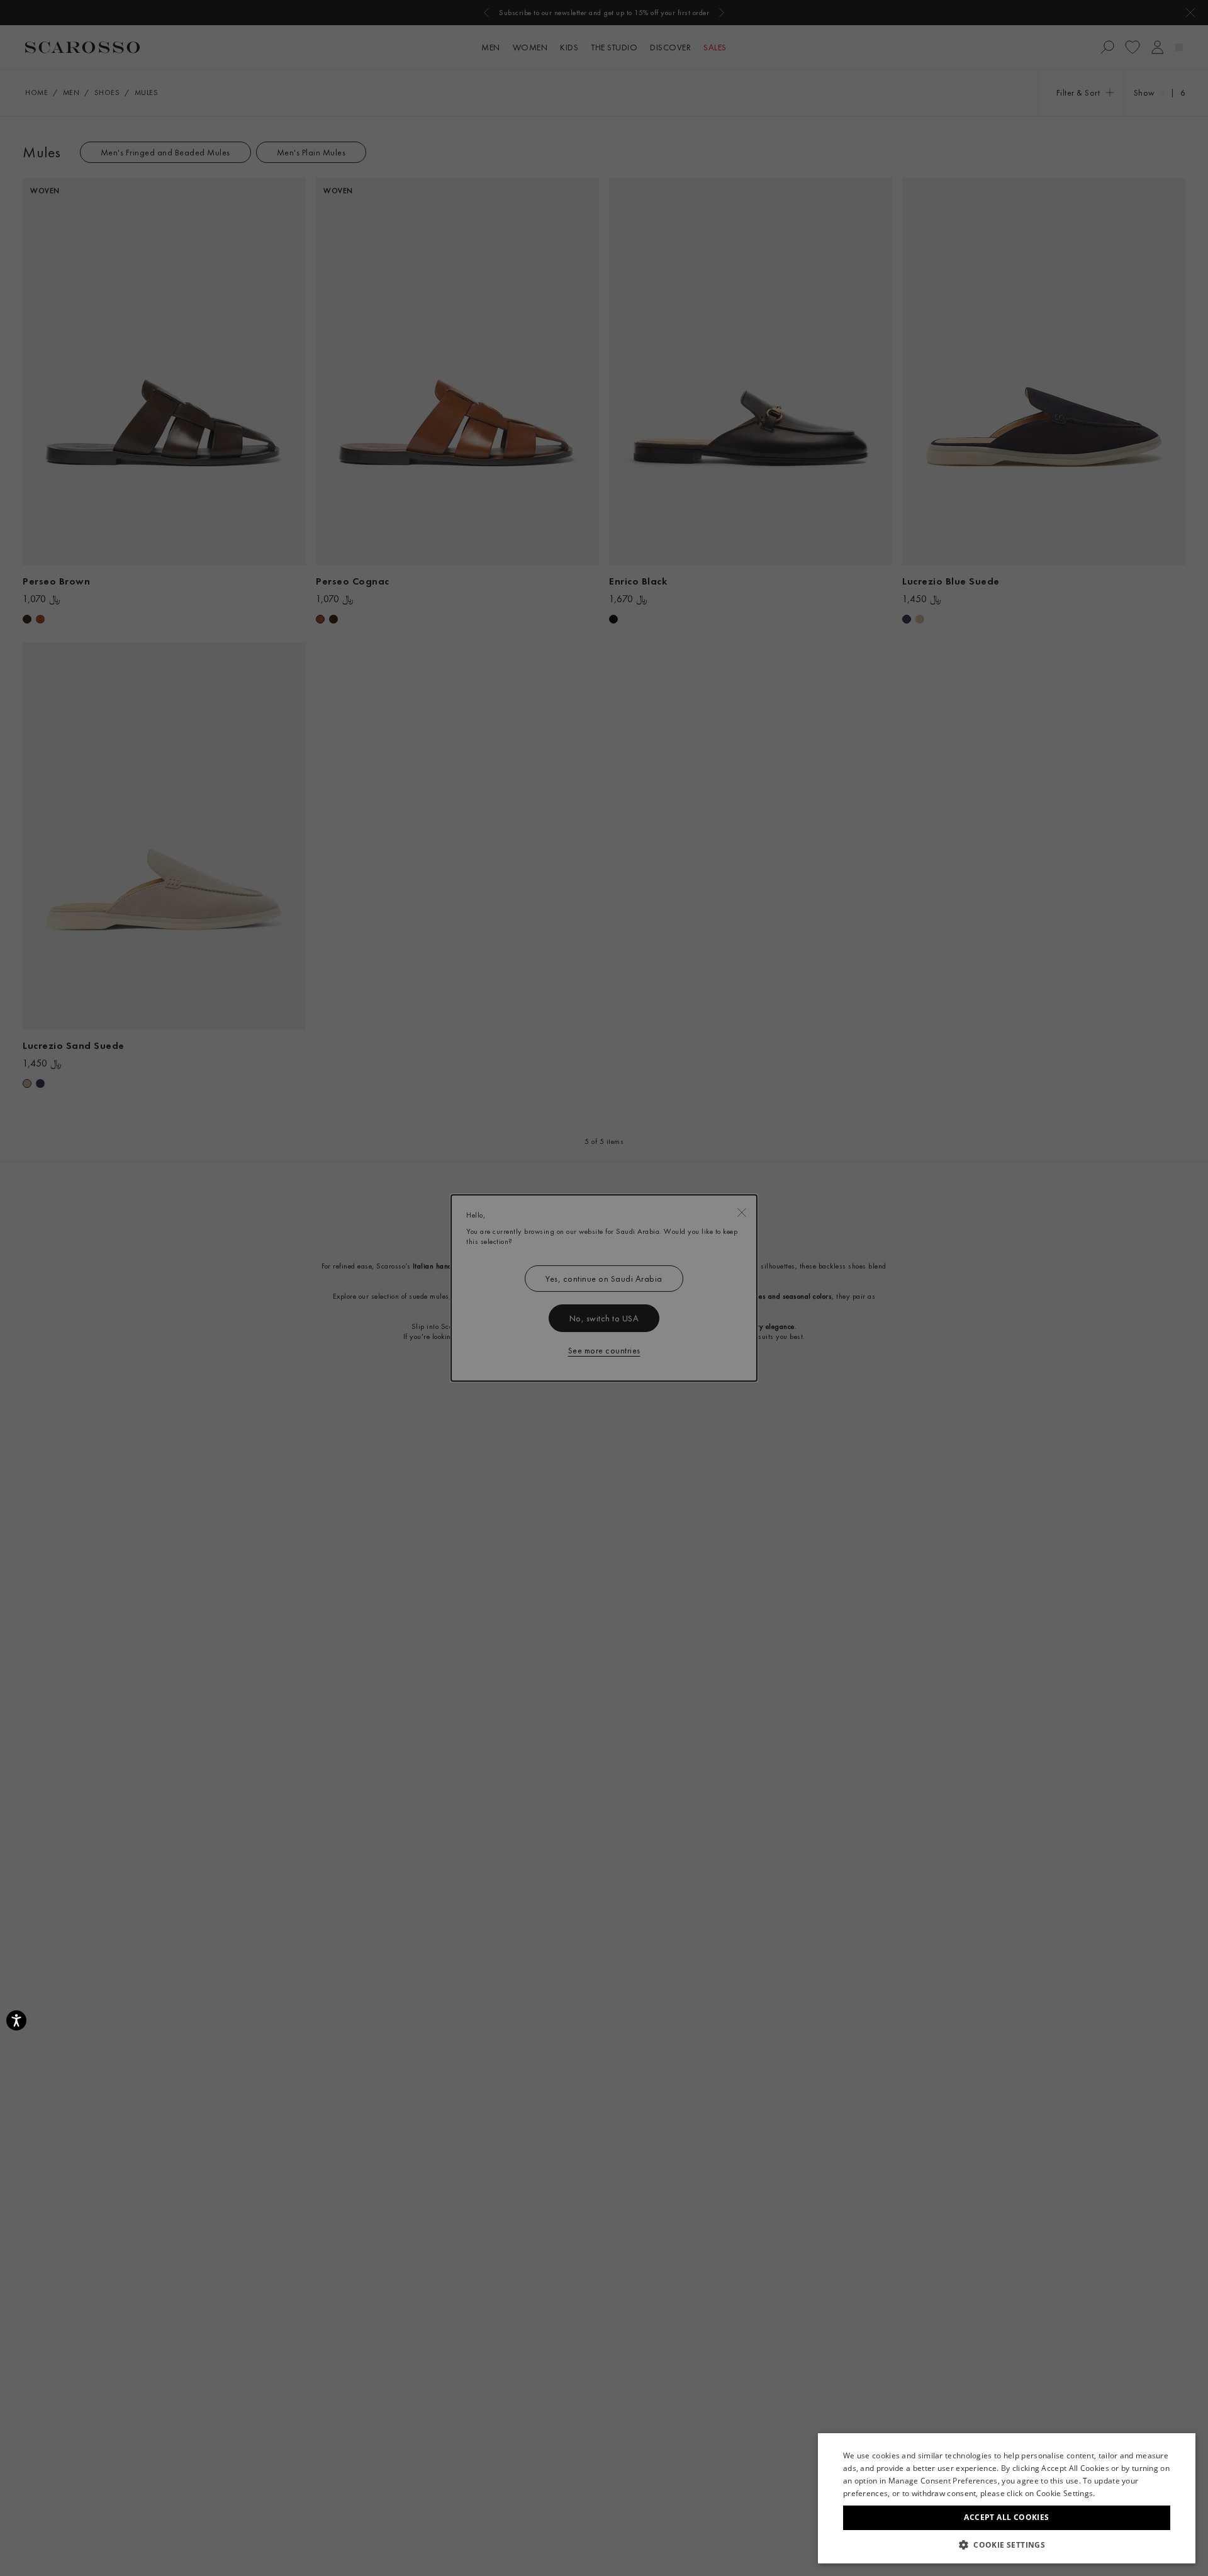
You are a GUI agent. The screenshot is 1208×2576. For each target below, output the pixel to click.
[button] (1007, 2545)
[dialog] (604, 1288)
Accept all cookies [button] (1006, 2517)
